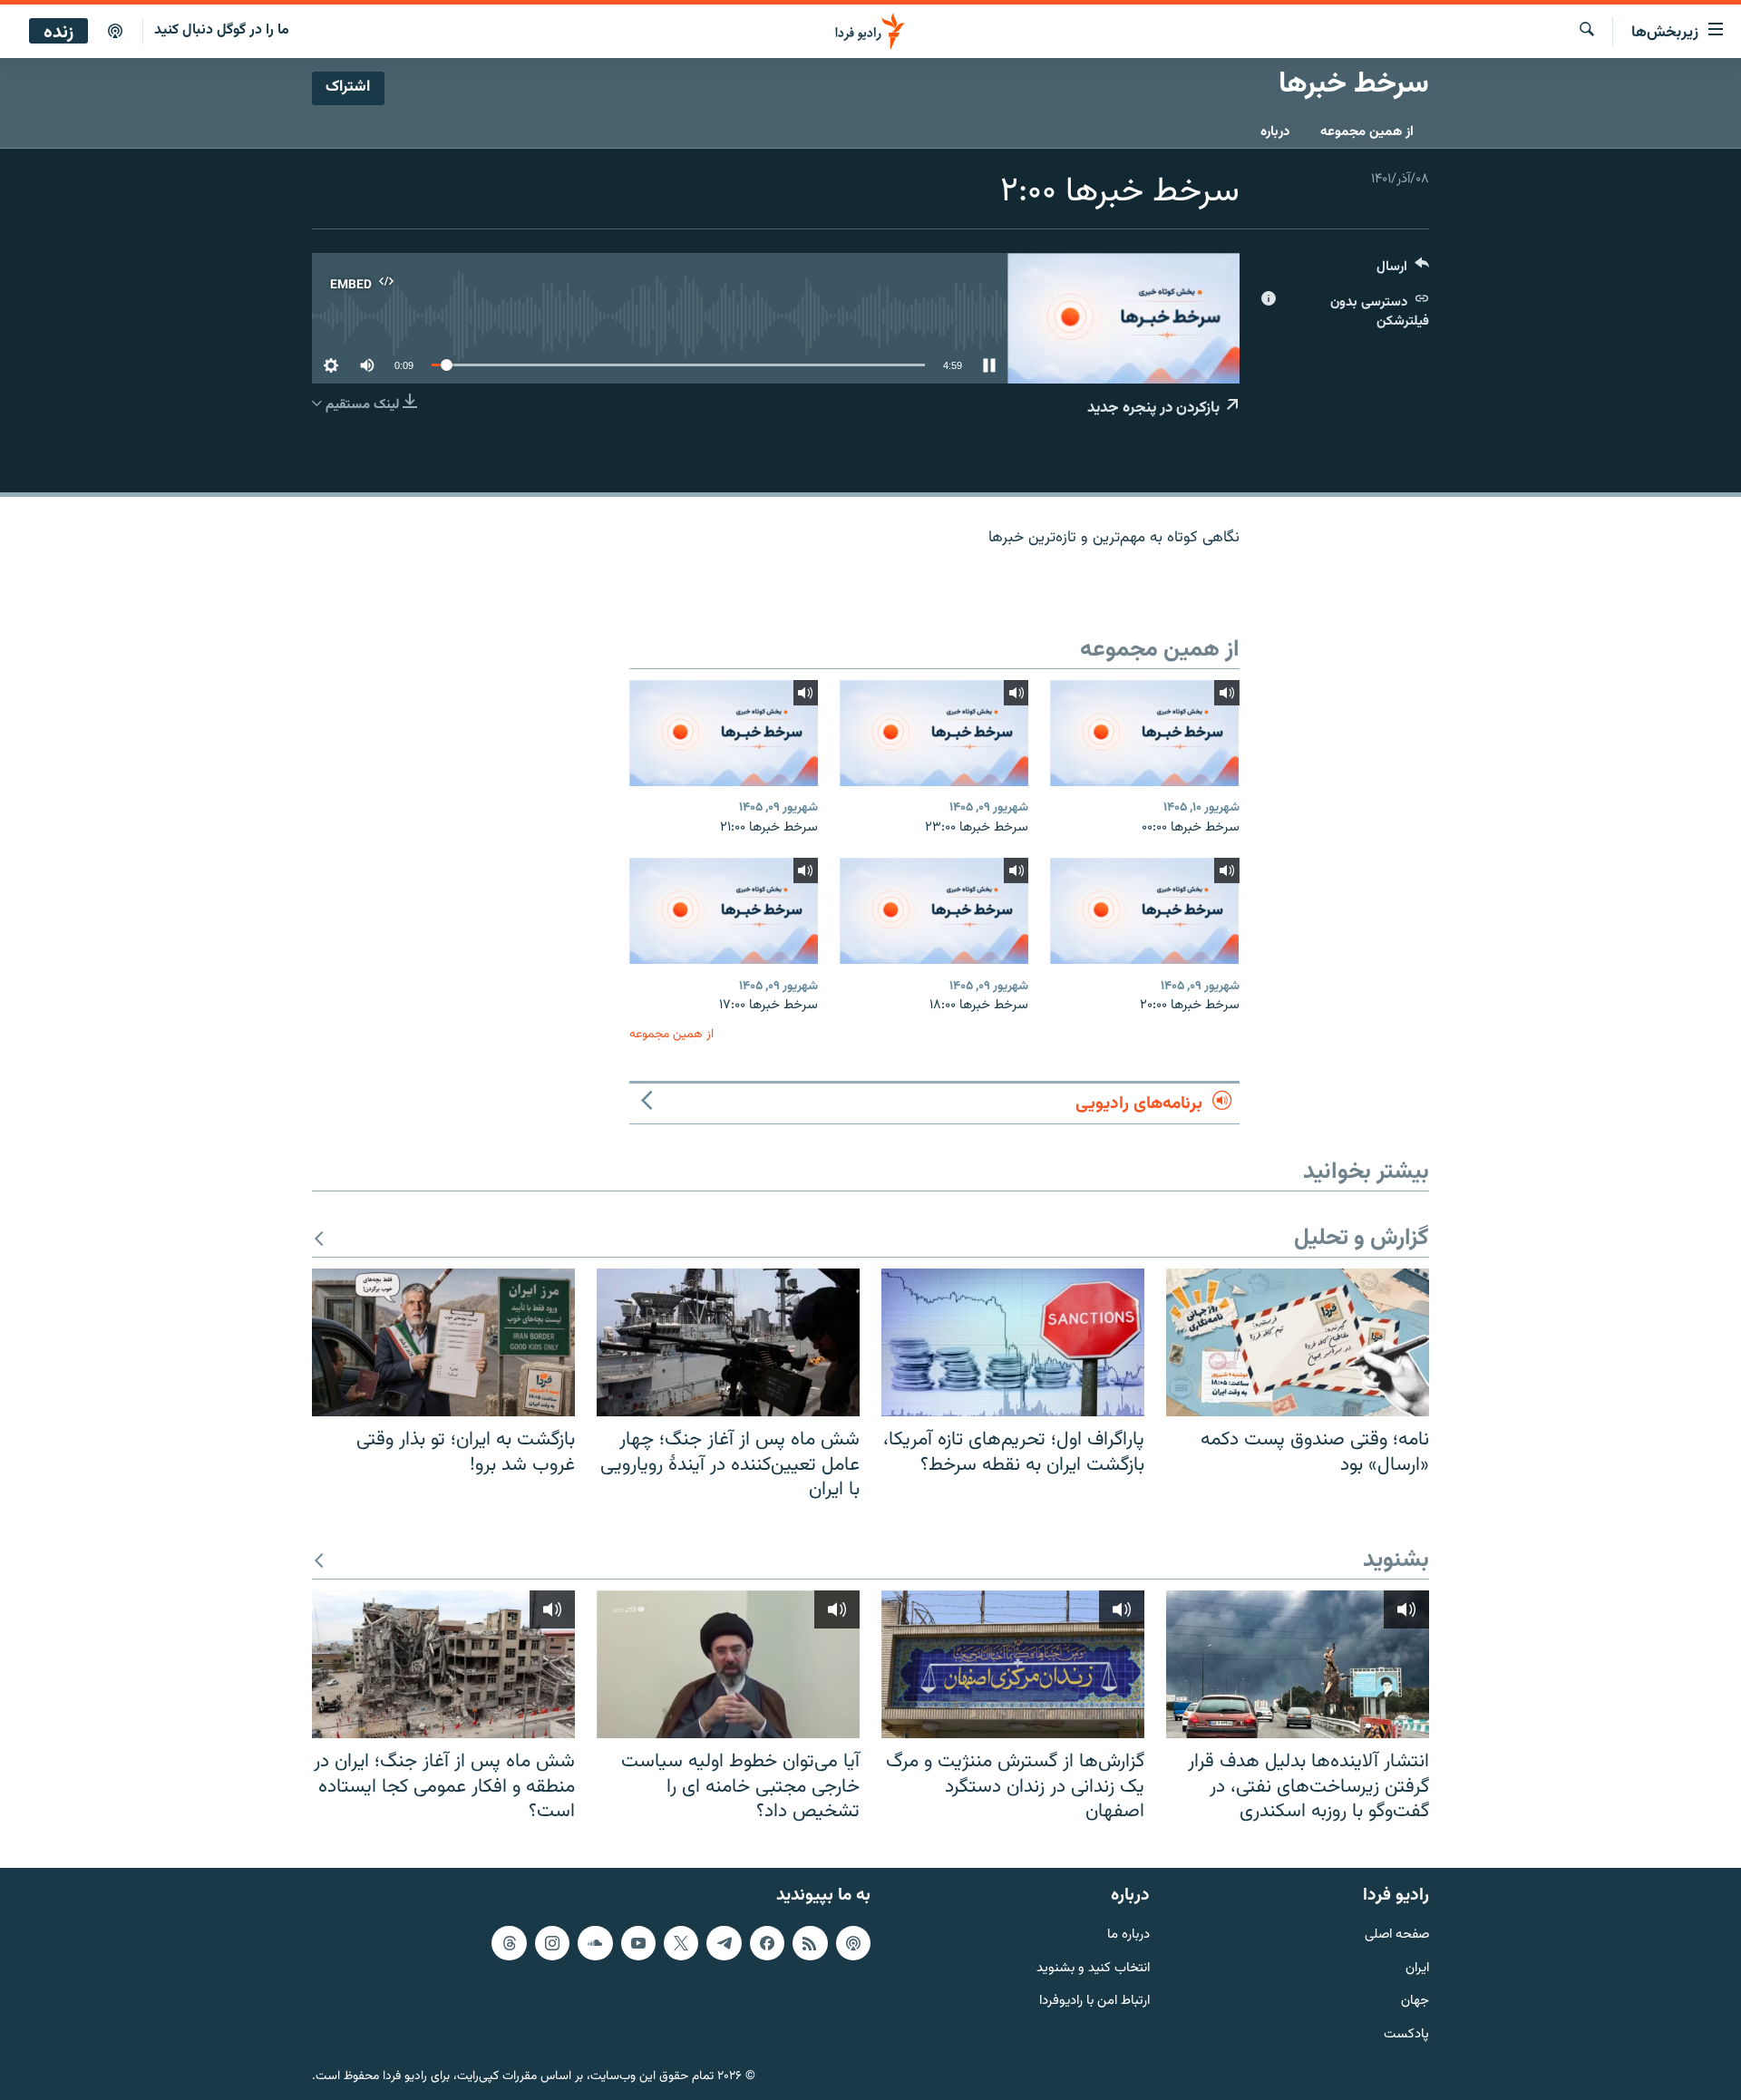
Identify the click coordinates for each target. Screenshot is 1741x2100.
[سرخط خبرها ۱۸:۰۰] (934, 911)
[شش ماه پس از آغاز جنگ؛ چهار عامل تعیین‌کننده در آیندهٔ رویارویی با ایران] (728, 1342)
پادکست (1406, 2035)
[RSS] (810, 1942)
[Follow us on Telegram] (724, 1942)
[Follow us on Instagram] (552, 1942)
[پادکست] (115, 32)
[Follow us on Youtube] (638, 1942)
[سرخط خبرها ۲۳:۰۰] (934, 733)
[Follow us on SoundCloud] (595, 1942)
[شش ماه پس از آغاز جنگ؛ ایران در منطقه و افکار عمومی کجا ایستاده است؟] (443, 1664)
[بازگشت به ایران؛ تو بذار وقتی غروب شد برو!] (443, 1342)
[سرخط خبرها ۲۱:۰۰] (724, 733)
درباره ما (1128, 1935)
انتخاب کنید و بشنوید (1093, 1968)
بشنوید (1396, 1561)
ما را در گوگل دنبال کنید (222, 30)
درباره (1275, 132)
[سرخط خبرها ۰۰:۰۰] (1144, 733)
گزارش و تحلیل (1362, 1239)
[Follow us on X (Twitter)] (681, 1942)
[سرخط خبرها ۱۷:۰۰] (724, 911)
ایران (1417, 1968)
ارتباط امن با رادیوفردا (1094, 2002)
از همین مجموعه (1367, 132)
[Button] (1403, 271)
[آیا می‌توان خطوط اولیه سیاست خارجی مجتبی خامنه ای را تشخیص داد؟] (728, 1664)
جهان (1415, 2002)
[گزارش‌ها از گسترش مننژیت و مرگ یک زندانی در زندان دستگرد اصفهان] (1013, 1664)
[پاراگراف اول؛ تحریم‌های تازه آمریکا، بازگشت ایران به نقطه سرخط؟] (1013, 1342)
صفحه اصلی (1397, 1935)
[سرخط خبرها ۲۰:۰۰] (1144, 911)
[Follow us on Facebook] (767, 1942)
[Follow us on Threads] (509, 1942)
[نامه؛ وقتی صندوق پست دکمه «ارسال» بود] (1298, 1342)
